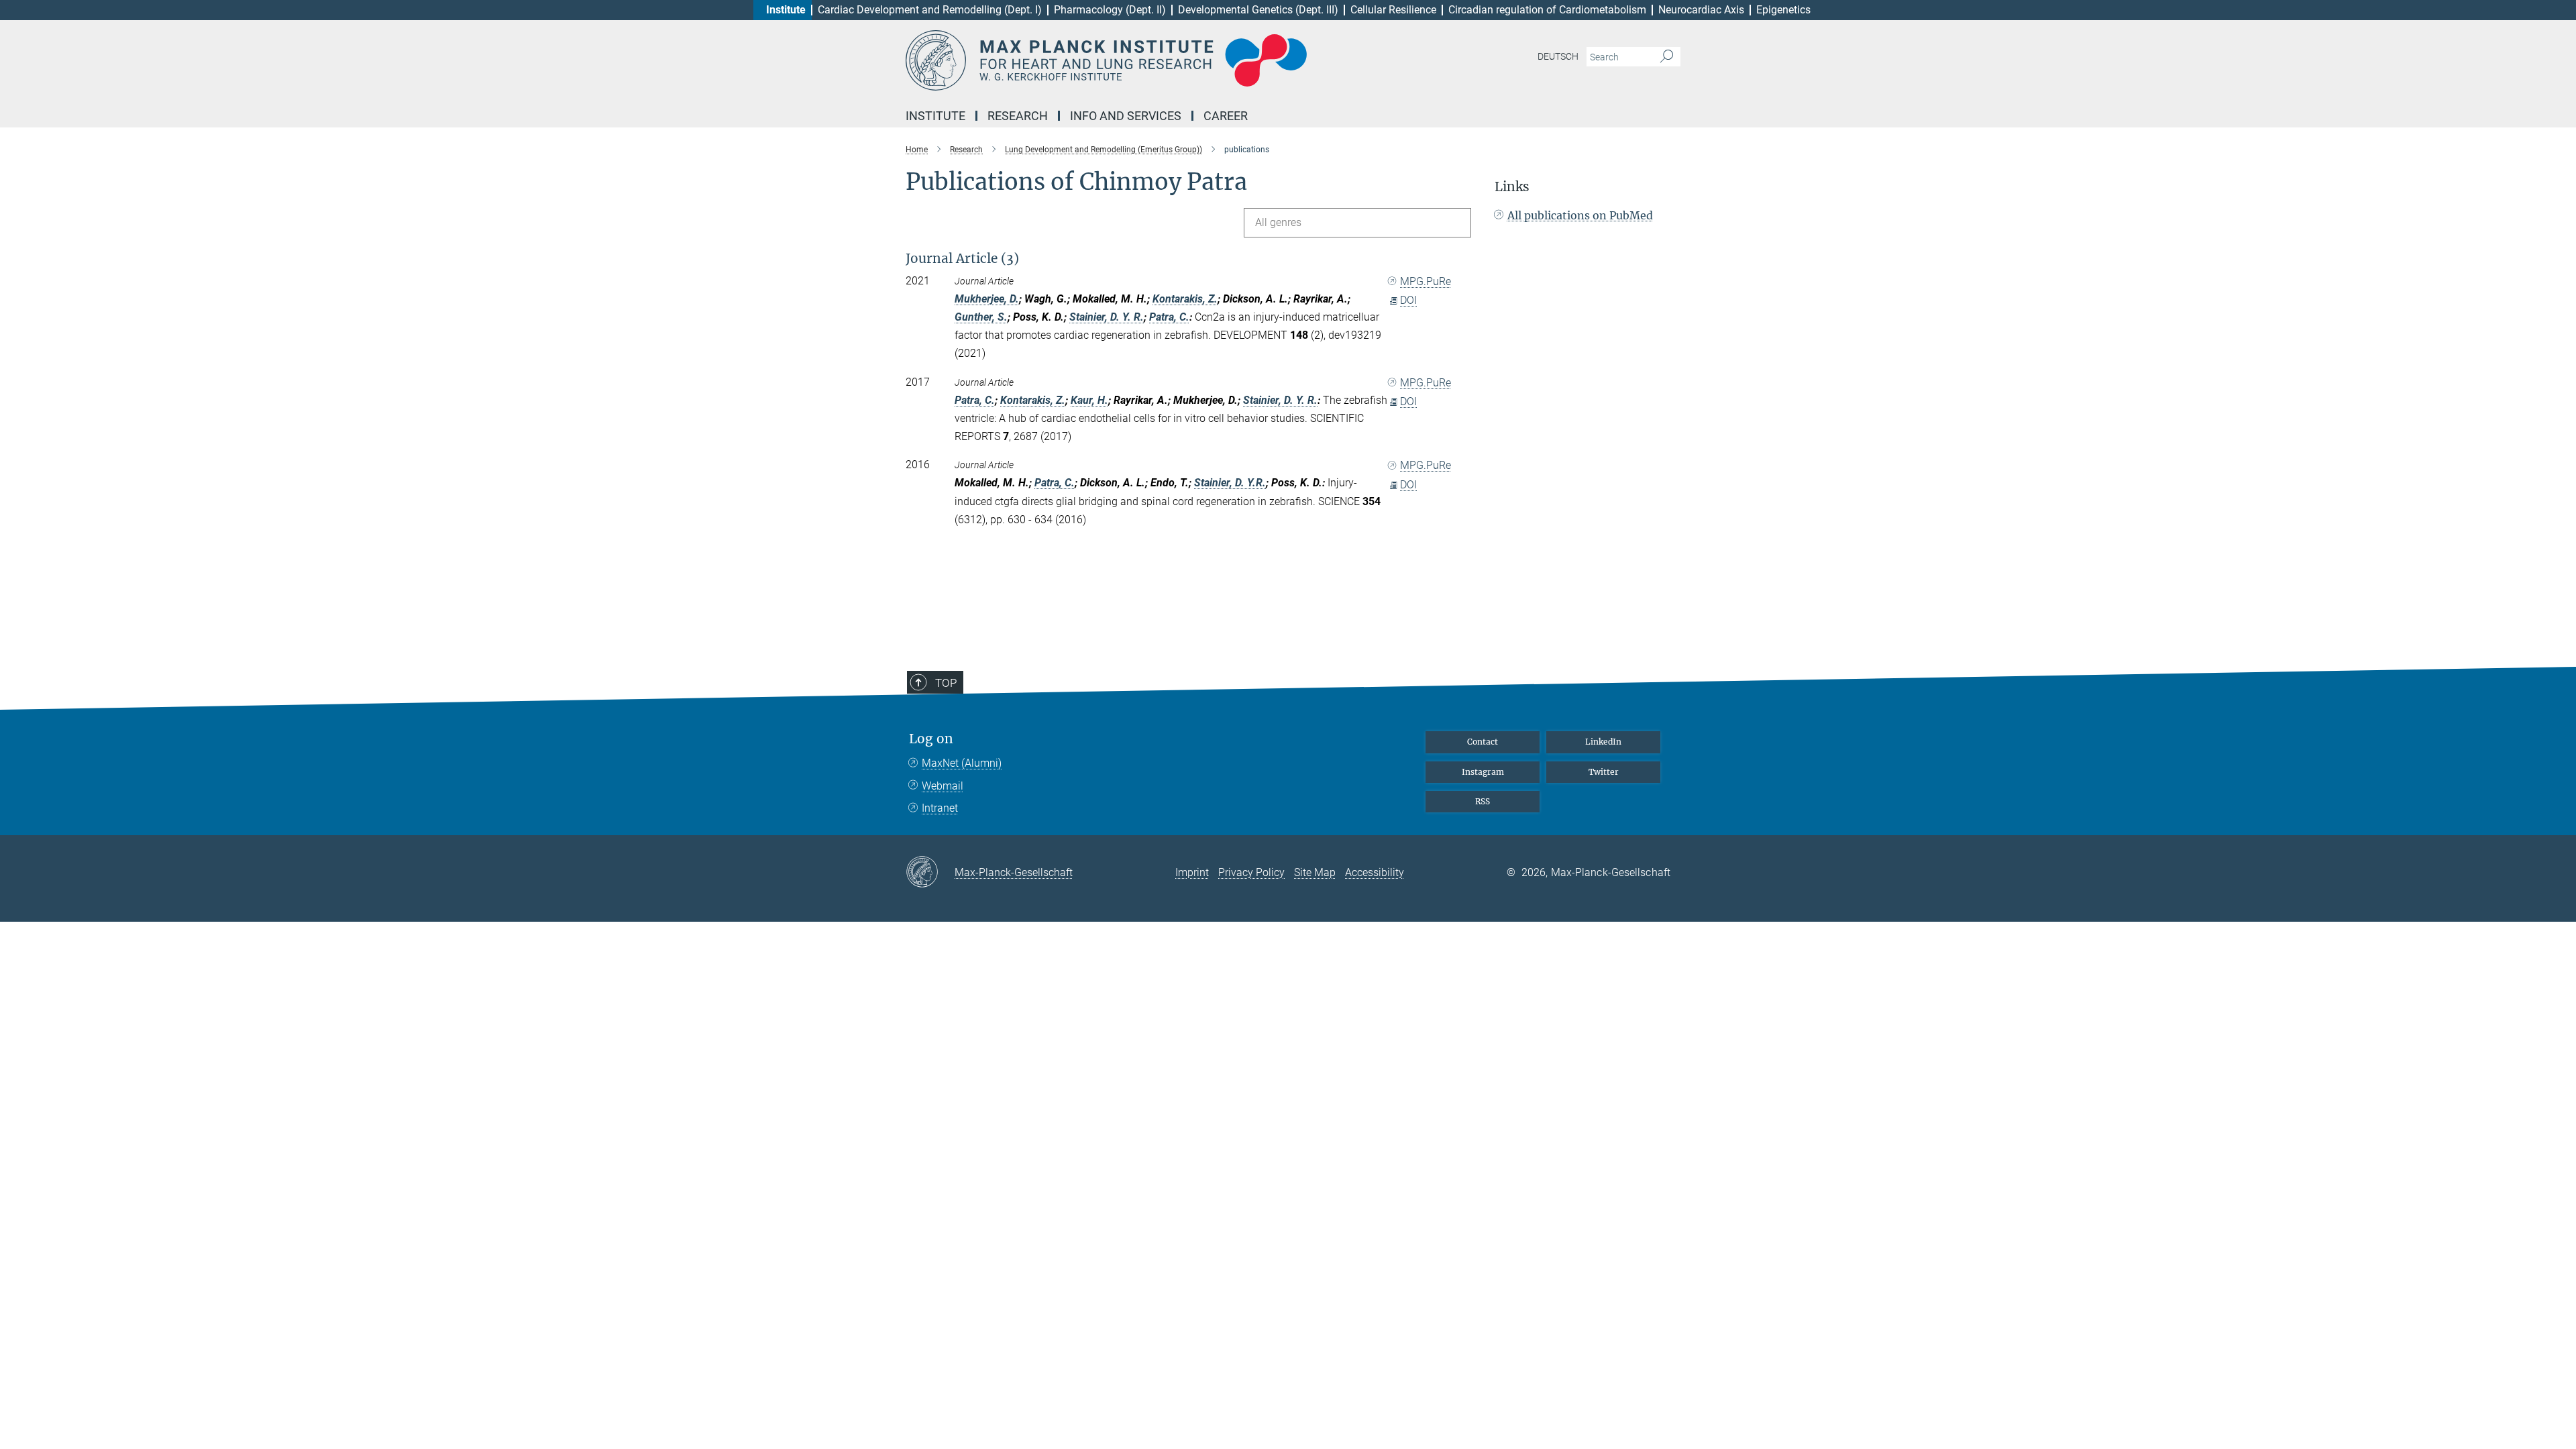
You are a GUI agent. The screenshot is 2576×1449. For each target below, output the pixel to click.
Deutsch (1558, 56)
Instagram (1483, 772)
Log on (931, 739)
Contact (1483, 742)
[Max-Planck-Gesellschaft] (930, 873)
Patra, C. (1169, 317)
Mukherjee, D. (987, 299)
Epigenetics (1783, 10)
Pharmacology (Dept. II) (1110, 10)
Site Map (1315, 872)
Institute (786, 10)
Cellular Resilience (1393, 10)
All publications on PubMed (1580, 215)
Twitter (1604, 772)
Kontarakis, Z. (1185, 299)
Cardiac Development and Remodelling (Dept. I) (930, 10)
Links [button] (1512, 187)
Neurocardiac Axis (1701, 10)
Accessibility (1375, 872)
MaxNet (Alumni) (962, 763)
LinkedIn (1603, 742)
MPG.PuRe (1426, 281)
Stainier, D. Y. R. (1107, 317)
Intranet (940, 808)
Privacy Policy (1251, 872)
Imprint (1192, 872)
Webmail (943, 786)
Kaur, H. (1089, 400)
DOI (1408, 300)
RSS (1483, 801)
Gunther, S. (981, 317)
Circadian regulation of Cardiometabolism (1547, 10)
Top (946, 683)
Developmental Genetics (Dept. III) (1258, 10)
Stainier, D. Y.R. (1230, 483)
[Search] (1667, 57)
